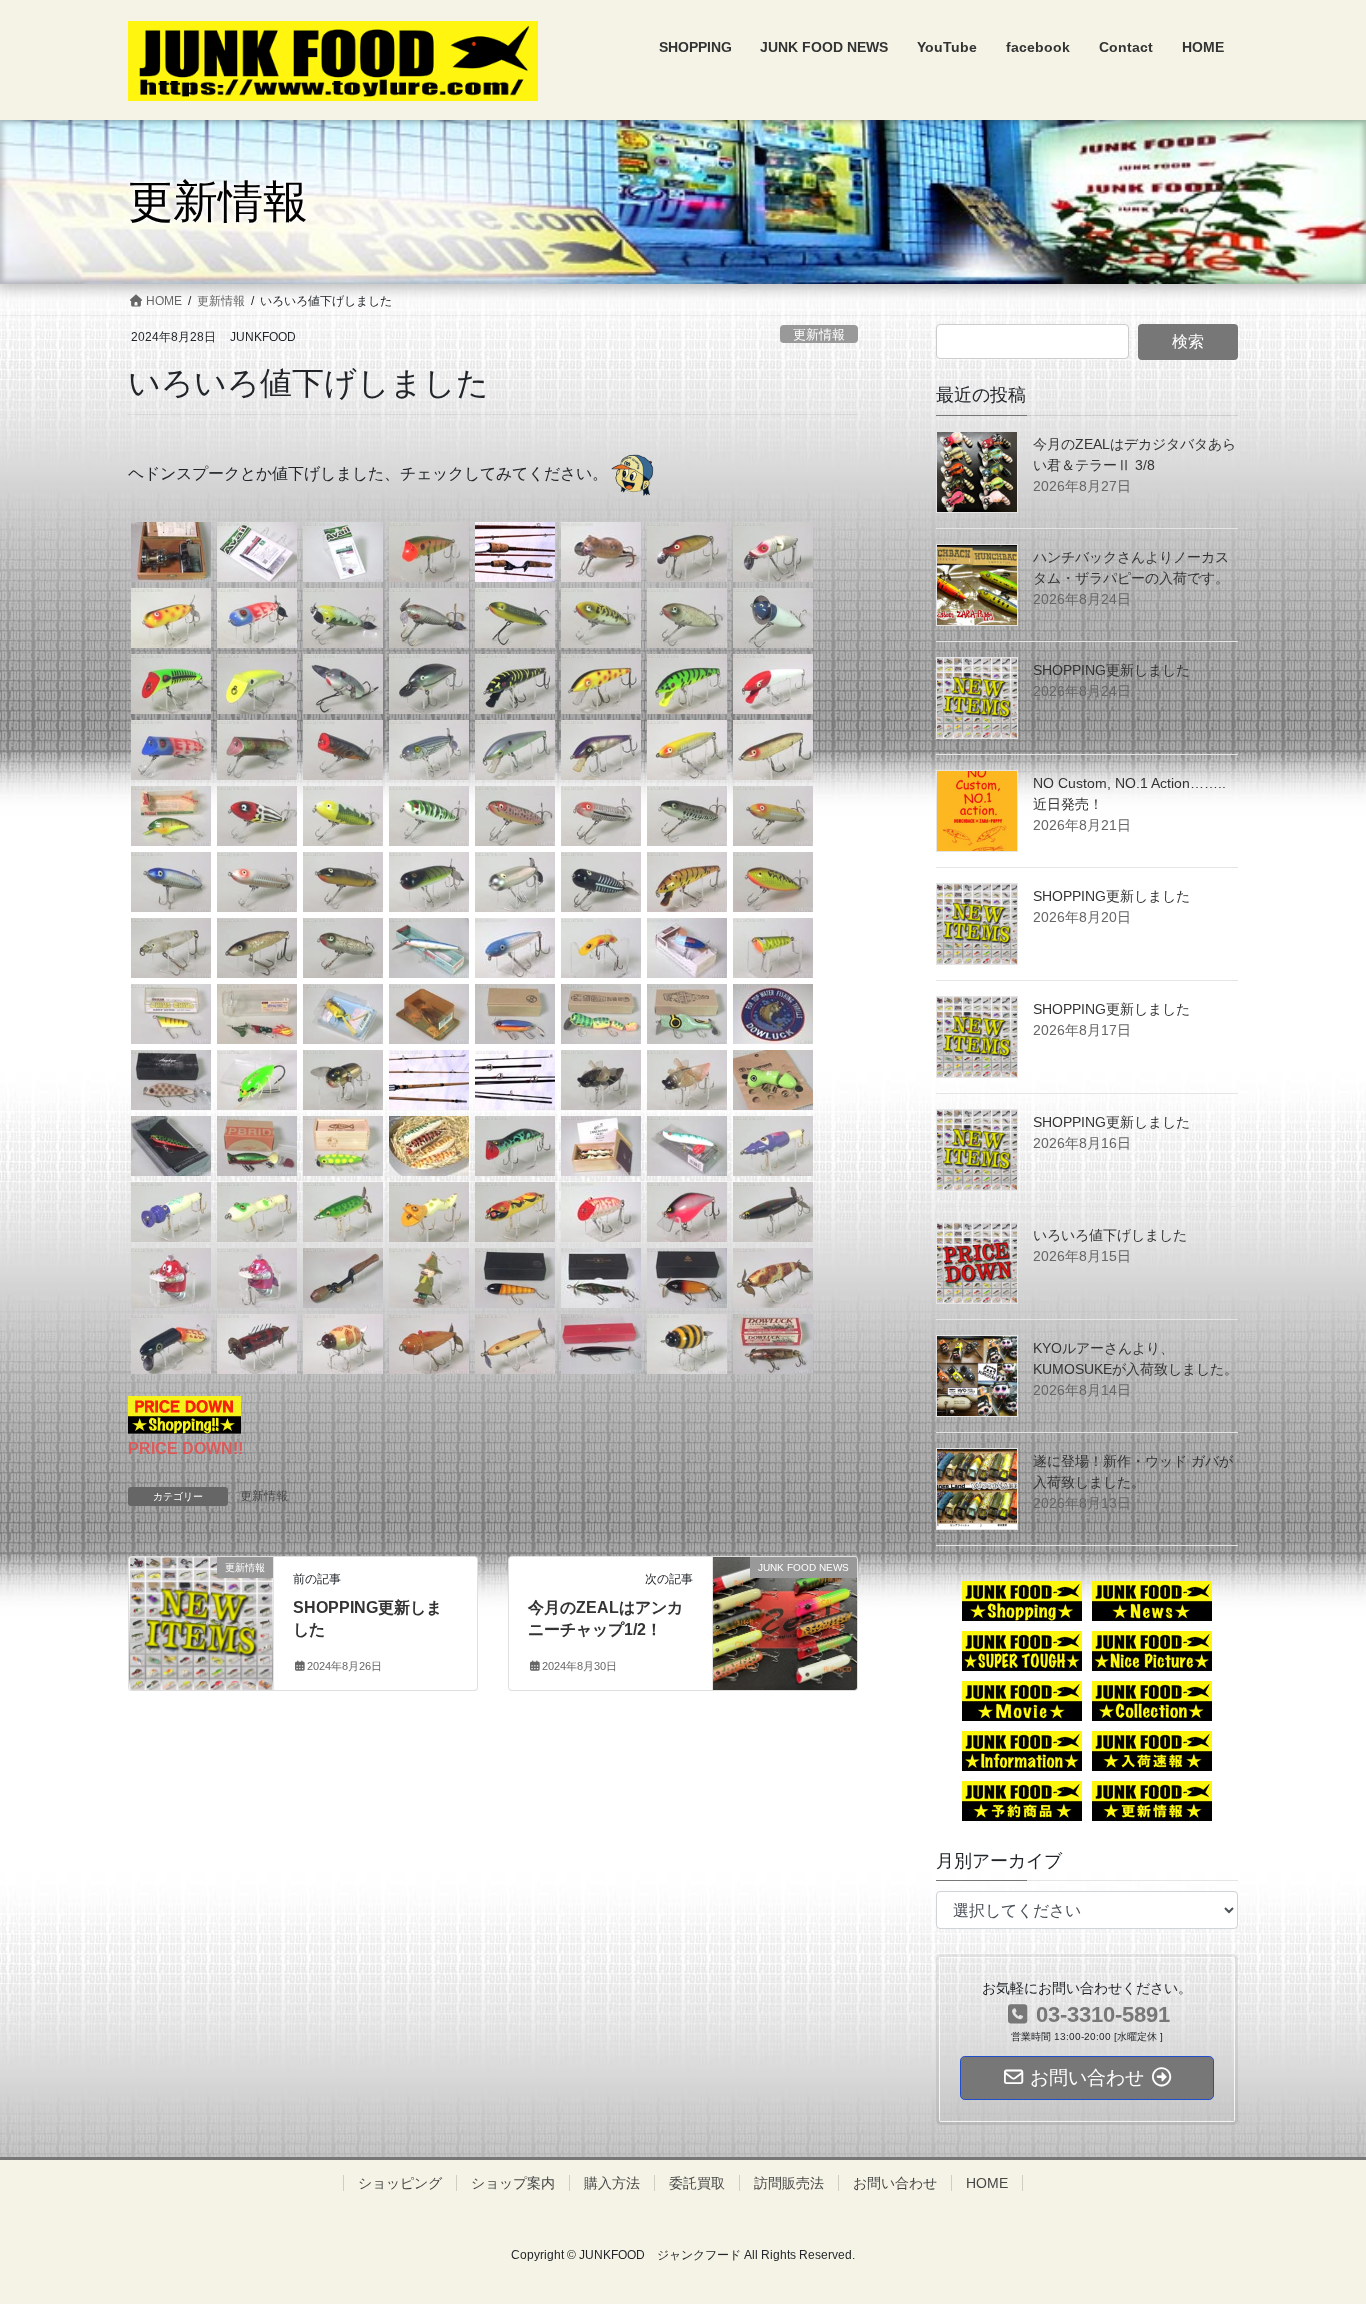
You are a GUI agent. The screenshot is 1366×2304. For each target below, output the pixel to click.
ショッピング (400, 2183)
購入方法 (612, 2183)
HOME (987, 2183)
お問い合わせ (895, 2183)
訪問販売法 (789, 2183)
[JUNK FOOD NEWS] (785, 1610)
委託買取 (697, 2183)
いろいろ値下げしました (1110, 1235)
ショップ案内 (513, 2183)
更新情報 (819, 334)
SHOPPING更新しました (1111, 670)
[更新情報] (201, 1609)
